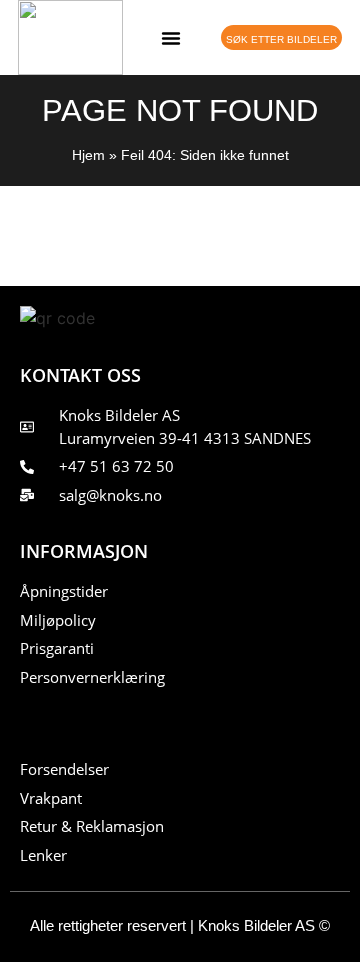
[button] (171, 38)
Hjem (88, 155)
